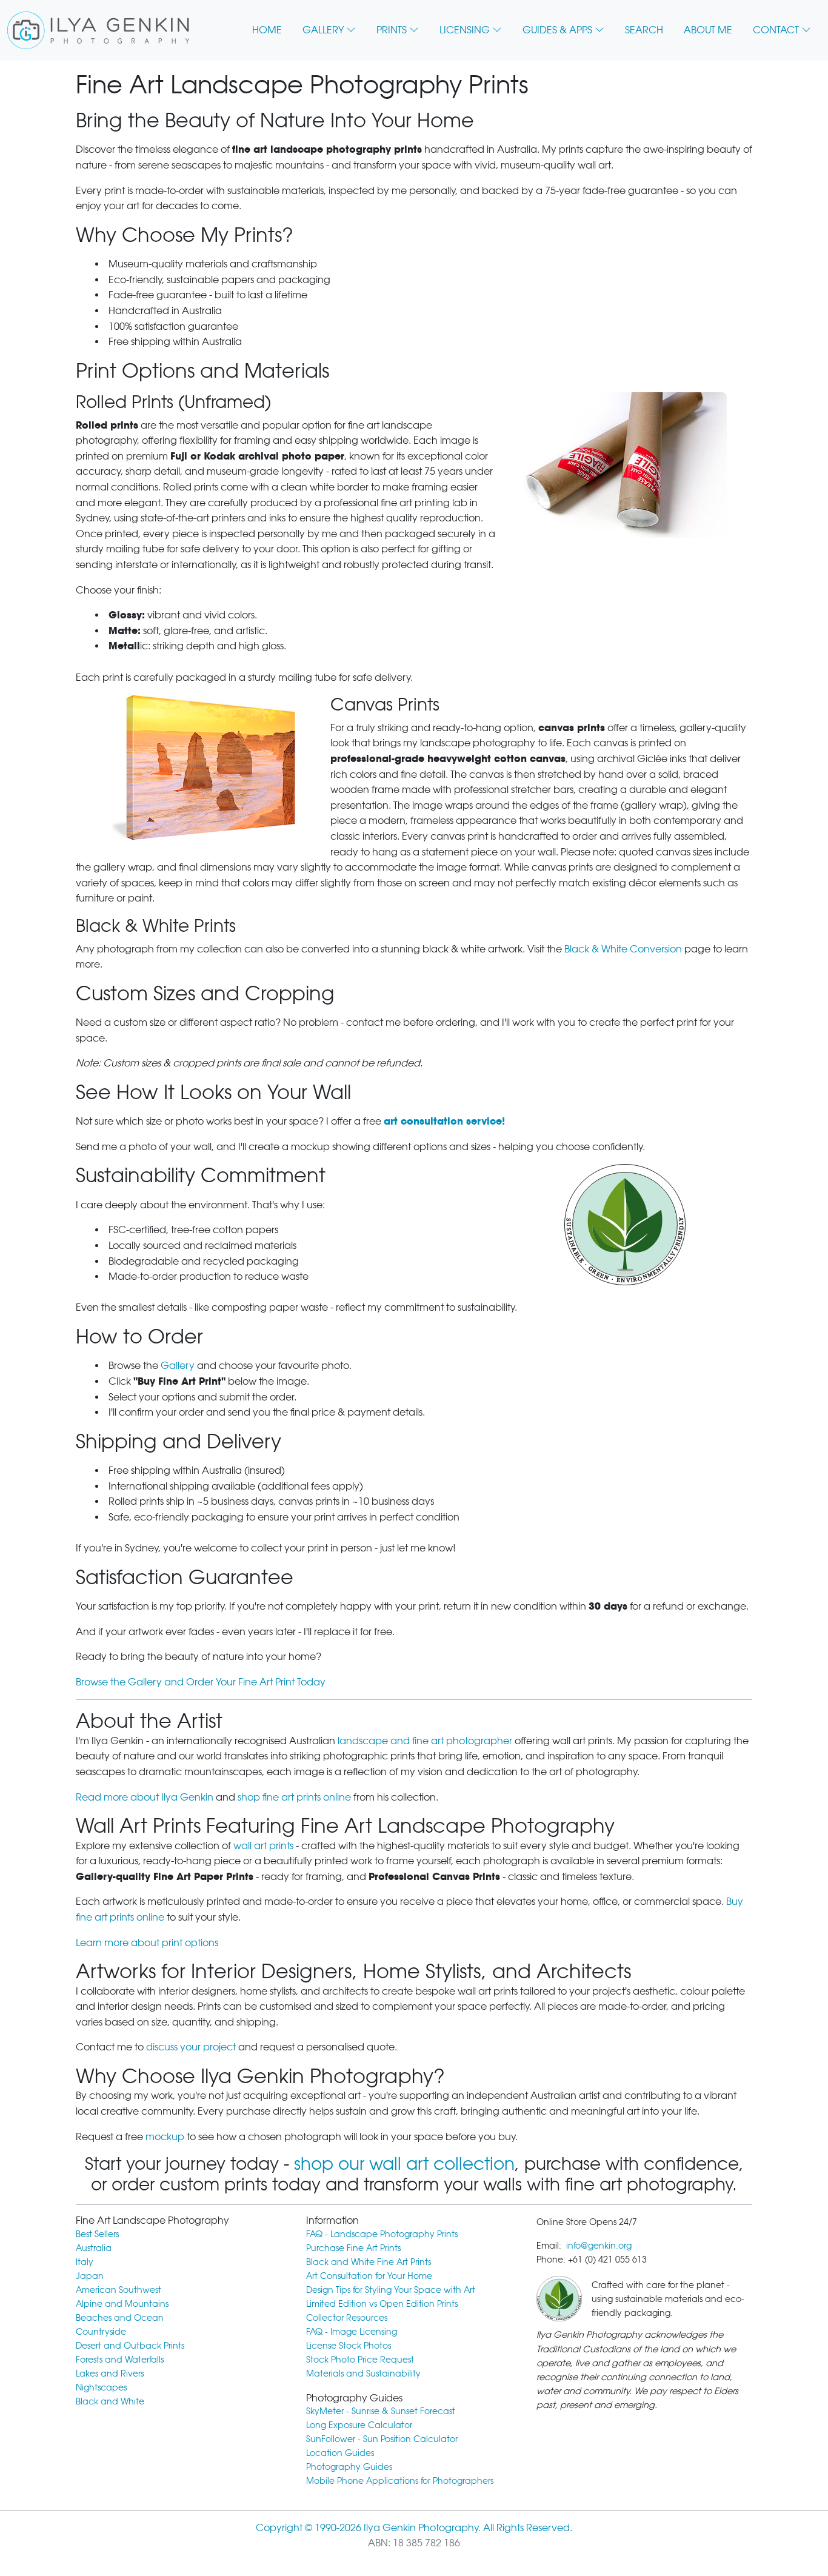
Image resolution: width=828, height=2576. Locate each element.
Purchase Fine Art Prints (353, 2248)
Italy (85, 2262)
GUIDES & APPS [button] (557, 30)
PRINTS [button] (392, 30)
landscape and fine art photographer (425, 1741)
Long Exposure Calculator (359, 2425)
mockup (165, 2137)
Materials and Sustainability (363, 2373)
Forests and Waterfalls (120, 2359)
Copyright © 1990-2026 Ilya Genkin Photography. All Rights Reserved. (414, 2528)
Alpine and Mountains (122, 2303)
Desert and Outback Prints (130, 2345)
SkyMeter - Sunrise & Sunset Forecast (381, 2411)
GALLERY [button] (323, 30)
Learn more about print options (147, 1943)
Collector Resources (347, 2317)
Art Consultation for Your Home (369, 2276)
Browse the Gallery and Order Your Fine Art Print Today (201, 1682)
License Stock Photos (349, 2345)
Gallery (178, 1366)
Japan (90, 2276)
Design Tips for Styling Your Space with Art (391, 2290)
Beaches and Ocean (120, 2317)
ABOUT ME (708, 30)
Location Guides (340, 2453)
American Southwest (119, 2290)
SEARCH (644, 30)
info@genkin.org (599, 2245)
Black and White (110, 2401)
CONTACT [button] (776, 30)
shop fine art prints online (294, 1797)
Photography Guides (349, 2467)
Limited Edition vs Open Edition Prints (382, 2303)
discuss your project (191, 2047)
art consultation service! (444, 1121)
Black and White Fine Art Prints (369, 2262)
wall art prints (263, 1846)
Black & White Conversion (623, 949)
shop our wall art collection (404, 2164)
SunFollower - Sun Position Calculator (382, 2439)
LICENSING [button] (465, 30)
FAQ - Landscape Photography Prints (382, 2234)
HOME (267, 30)
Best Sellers (97, 2234)
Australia (94, 2248)
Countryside (101, 2331)
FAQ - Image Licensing (352, 2331)
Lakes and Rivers (110, 2373)
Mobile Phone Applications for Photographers (400, 2481)
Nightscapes (101, 2387)
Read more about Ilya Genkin (145, 1797)
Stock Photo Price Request (360, 2359)
